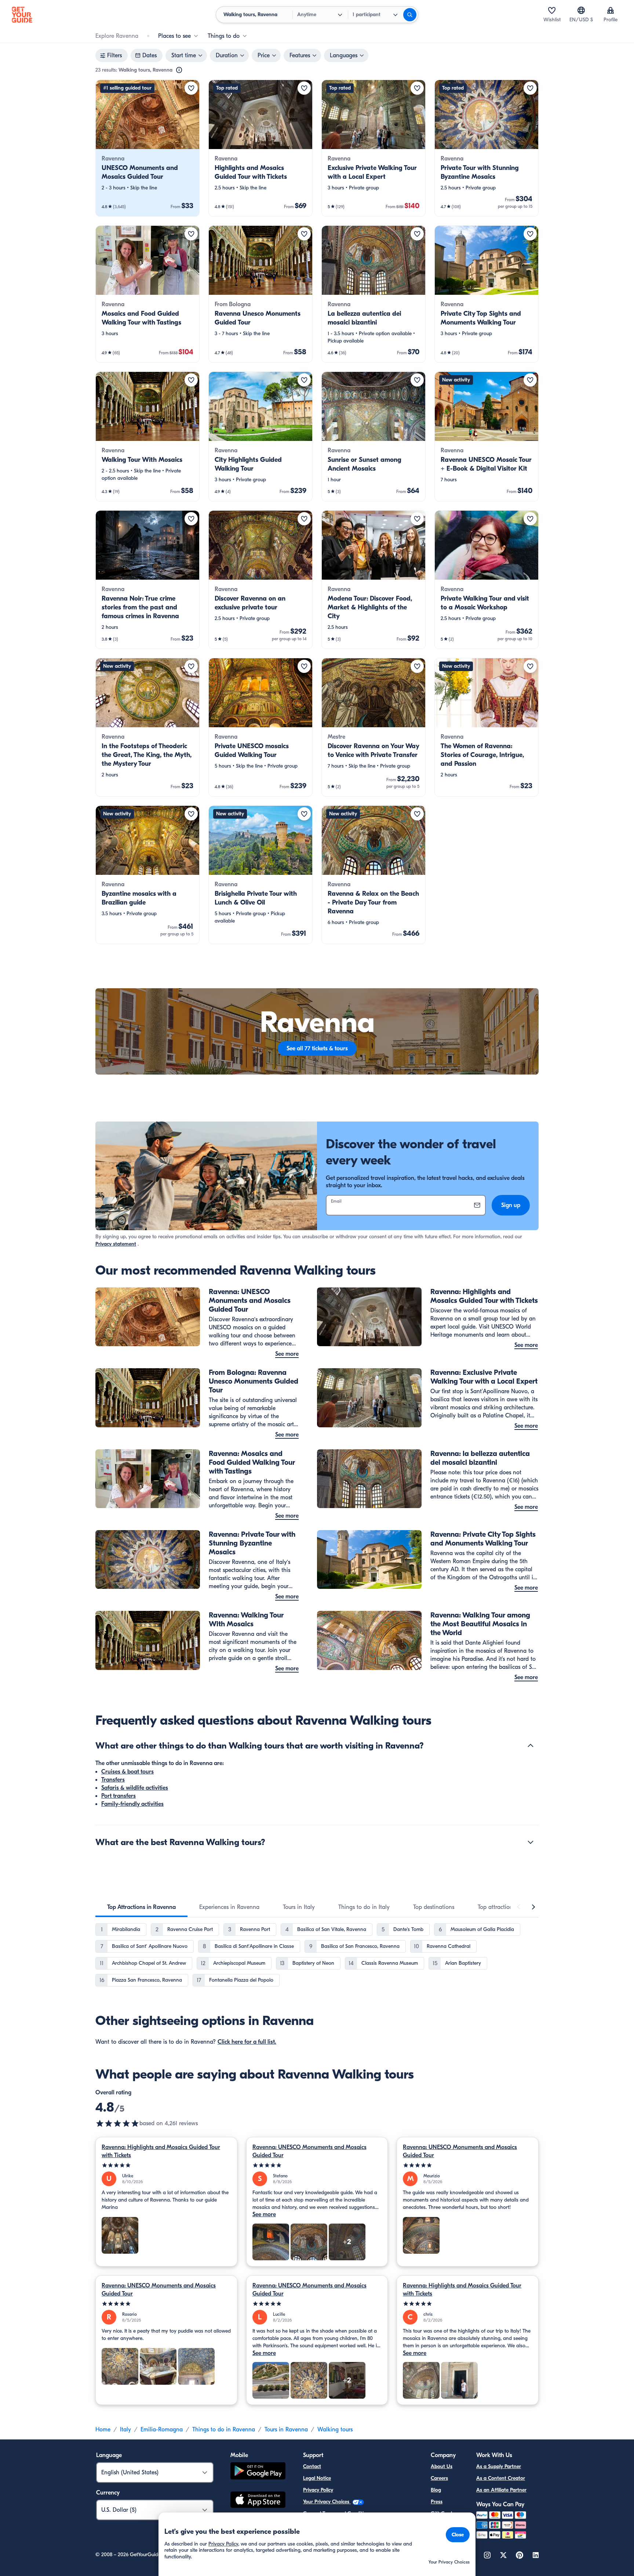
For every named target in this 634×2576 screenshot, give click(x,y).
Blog (436, 2490)
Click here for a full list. (247, 2042)
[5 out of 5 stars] (166, 2165)
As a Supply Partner (499, 2466)
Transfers (113, 1780)
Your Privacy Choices (327, 2502)
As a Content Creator (501, 2478)
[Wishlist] (552, 10)
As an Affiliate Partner (501, 2490)
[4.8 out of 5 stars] (117, 2123)
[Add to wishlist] (191, 88)
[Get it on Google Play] (258, 2472)
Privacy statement (116, 1244)
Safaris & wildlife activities (135, 1788)
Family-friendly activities (132, 1804)
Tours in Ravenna (286, 2430)
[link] (147, 148)
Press (437, 2502)
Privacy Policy (318, 2490)
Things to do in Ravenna (224, 2430)
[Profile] (611, 10)
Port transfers (119, 1796)
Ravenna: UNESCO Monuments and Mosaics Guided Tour (309, 2151)
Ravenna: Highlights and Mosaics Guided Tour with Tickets (161, 2151)
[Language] (581, 10)
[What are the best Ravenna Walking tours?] (531, 1842)
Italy (125, 2430)
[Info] (179, 70)
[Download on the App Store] (258, 2501)
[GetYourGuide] (22, 15)
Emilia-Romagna (162, 2430)
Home (103, 2430)
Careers (439, 2478)
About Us (442, 2466)
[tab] (141, 1907)
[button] (147, 148)
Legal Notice (317, 2478)
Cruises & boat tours (127, 1772)
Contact (312, 2466)
